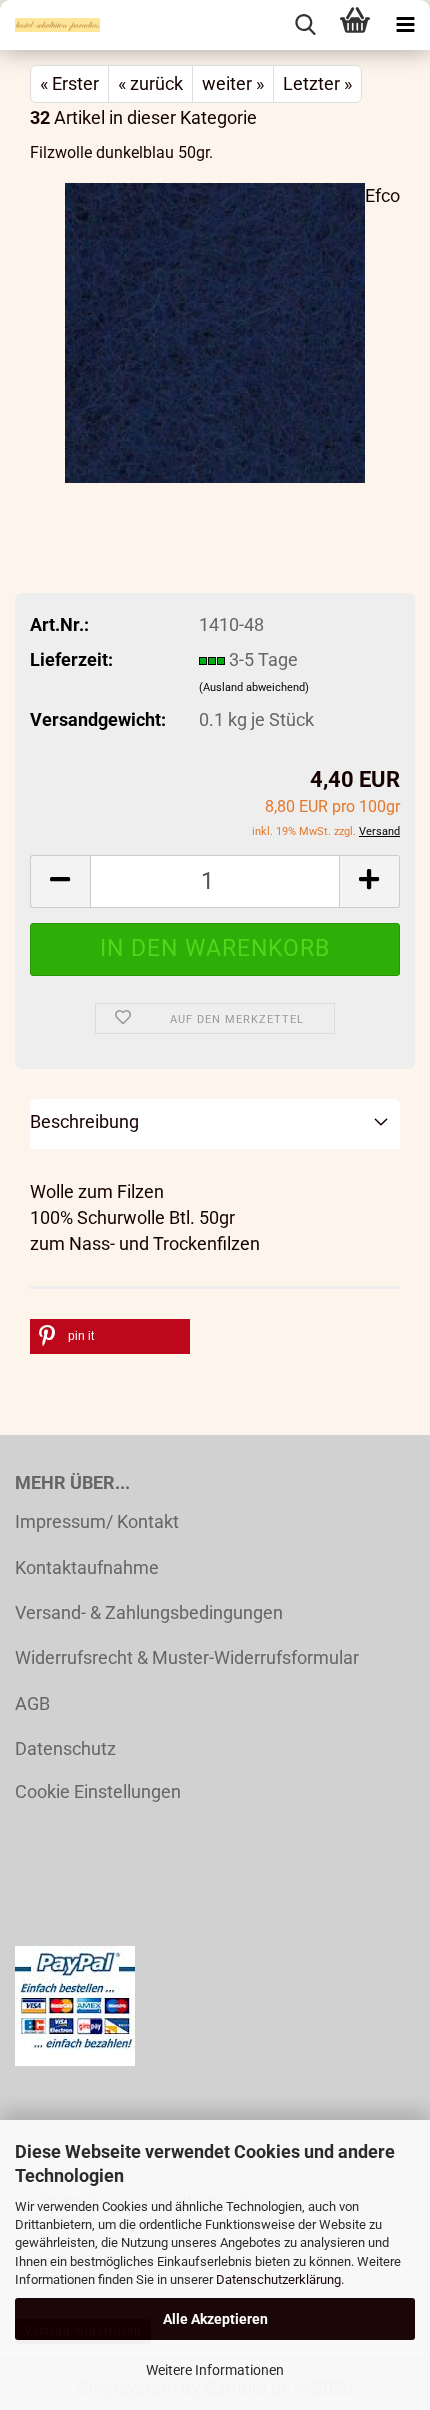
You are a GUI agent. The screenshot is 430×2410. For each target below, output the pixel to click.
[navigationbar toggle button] (405, 25)
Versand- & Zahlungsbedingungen (149, 1612)
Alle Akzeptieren (215, 2319)
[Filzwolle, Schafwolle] (215, 330)
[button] (60, 881)
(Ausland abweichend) (254, 687)
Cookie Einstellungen (98, 1791)
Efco (382, 195)
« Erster (69, 83)
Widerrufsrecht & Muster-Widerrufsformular (187, 1657)
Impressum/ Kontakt (97, 1521)
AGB (32, 1703)
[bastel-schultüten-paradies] (50, 25)
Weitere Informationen (215, 2370)
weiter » (233, 83)
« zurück (150, 83)
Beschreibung (84, 1121)
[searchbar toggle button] (305, 25)
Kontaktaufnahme (87, 1567)
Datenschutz (65, 1748)
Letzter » (317, 83)
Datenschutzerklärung (278, 2279)
